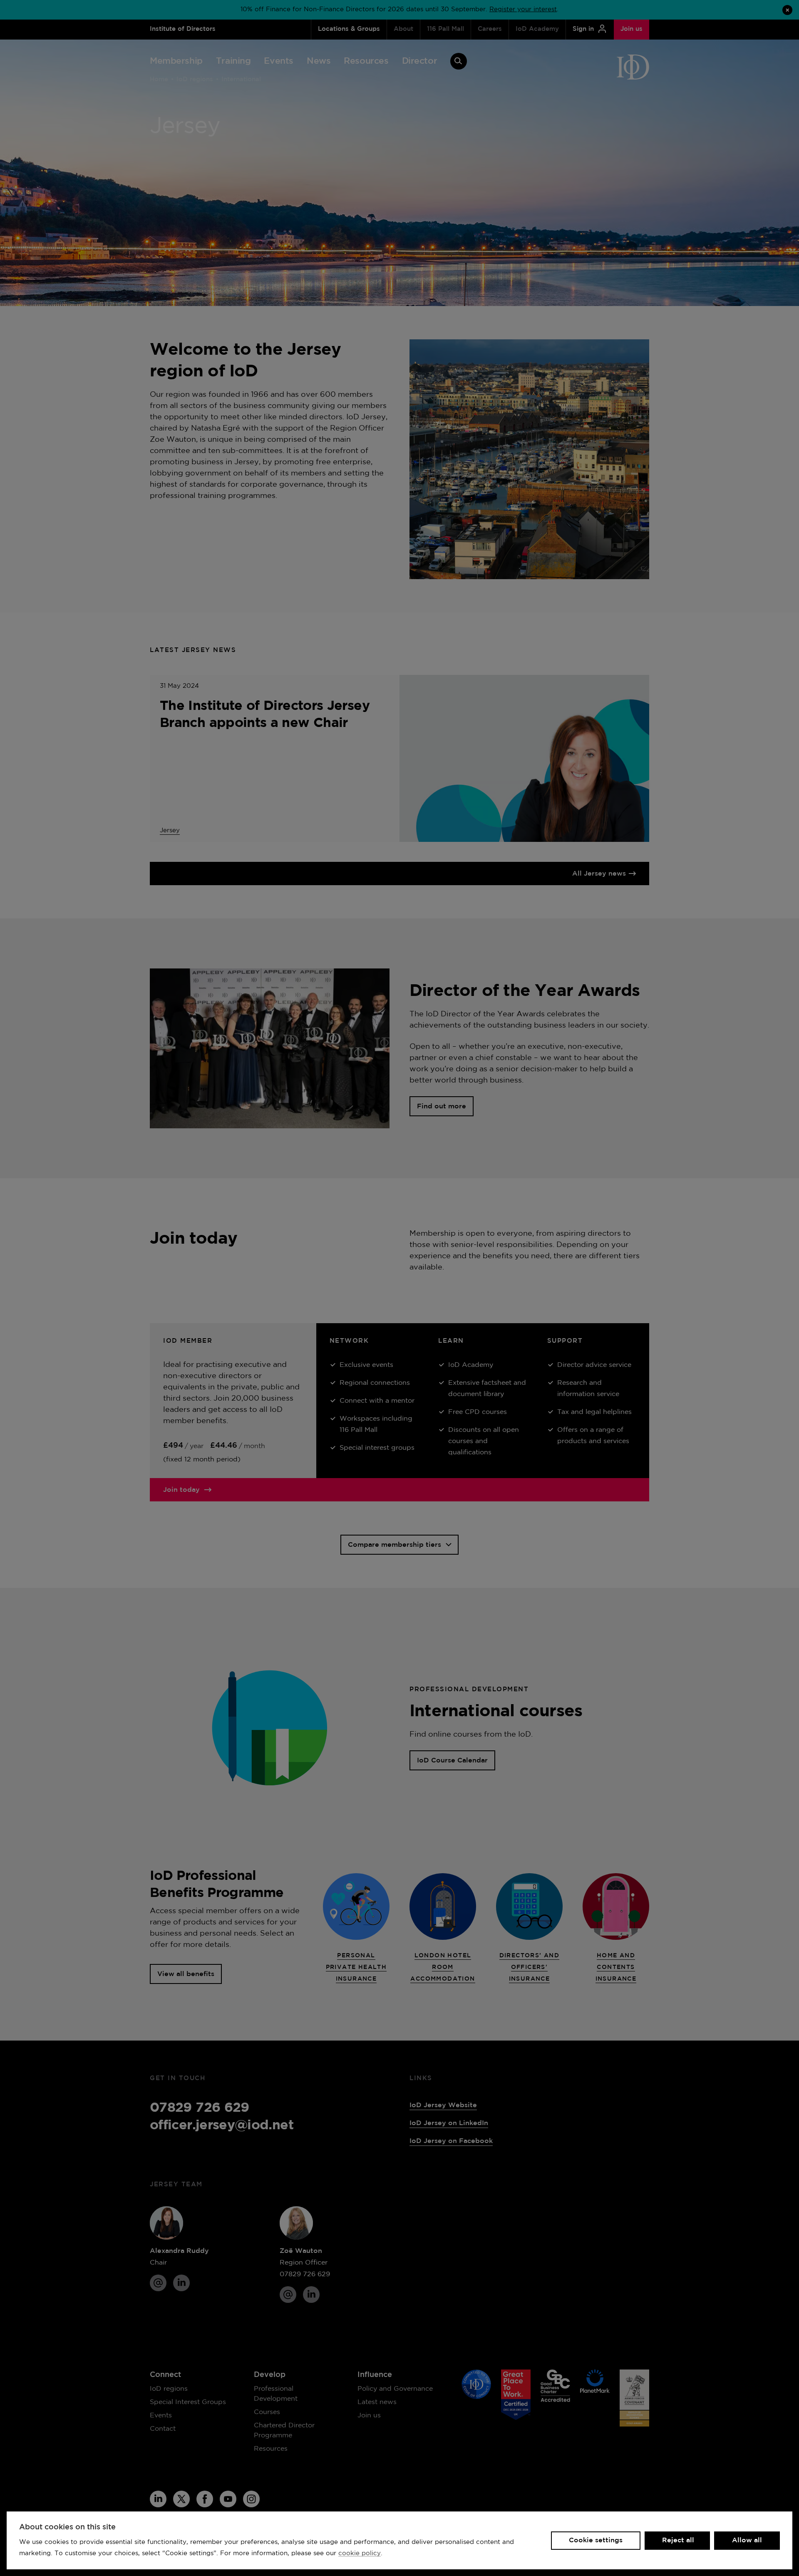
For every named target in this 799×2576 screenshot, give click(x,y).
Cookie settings (596, 2540)
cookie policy (360, 2553)
